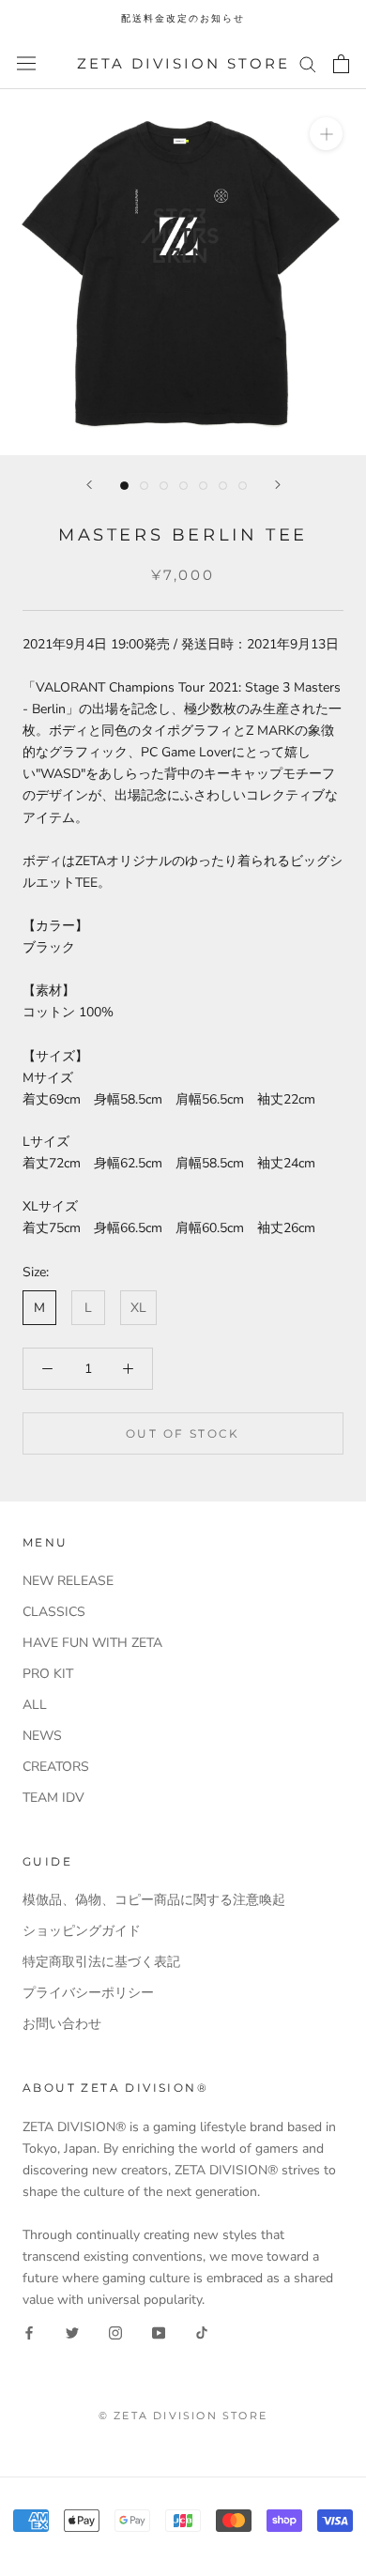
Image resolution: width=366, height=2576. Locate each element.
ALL (35, 1705)
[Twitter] (72, 2332)
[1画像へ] (124, 486)
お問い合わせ (62, 2024)
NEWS (42, 1736)
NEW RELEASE (68, 1581)
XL (138, 1308)
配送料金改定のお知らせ (183, 18)
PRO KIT (48, 1674)
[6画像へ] (223, 486)
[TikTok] (202, 2332)
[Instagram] (115, 2332)
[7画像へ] (243, 486)
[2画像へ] (144, 486)
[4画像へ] (183, 486)
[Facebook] (29, 2332)
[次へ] (278, 485)
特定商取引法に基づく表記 (101, 1962)
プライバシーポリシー (88, 1993)
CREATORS (56, 1767)
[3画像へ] (164, 486)
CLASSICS (54, 1612)
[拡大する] (326, 134)
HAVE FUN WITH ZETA (92, 1643)
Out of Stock (183, 1433)
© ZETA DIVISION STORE (183, 2416)
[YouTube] (159, 2332)
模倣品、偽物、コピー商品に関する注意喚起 (154, 1900)
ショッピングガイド (82, 1931)
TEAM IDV (53, 1798)
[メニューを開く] (26, 63)
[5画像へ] (203, 486)
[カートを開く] (341, 64)
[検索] (308, 63)
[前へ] (89, 485)
